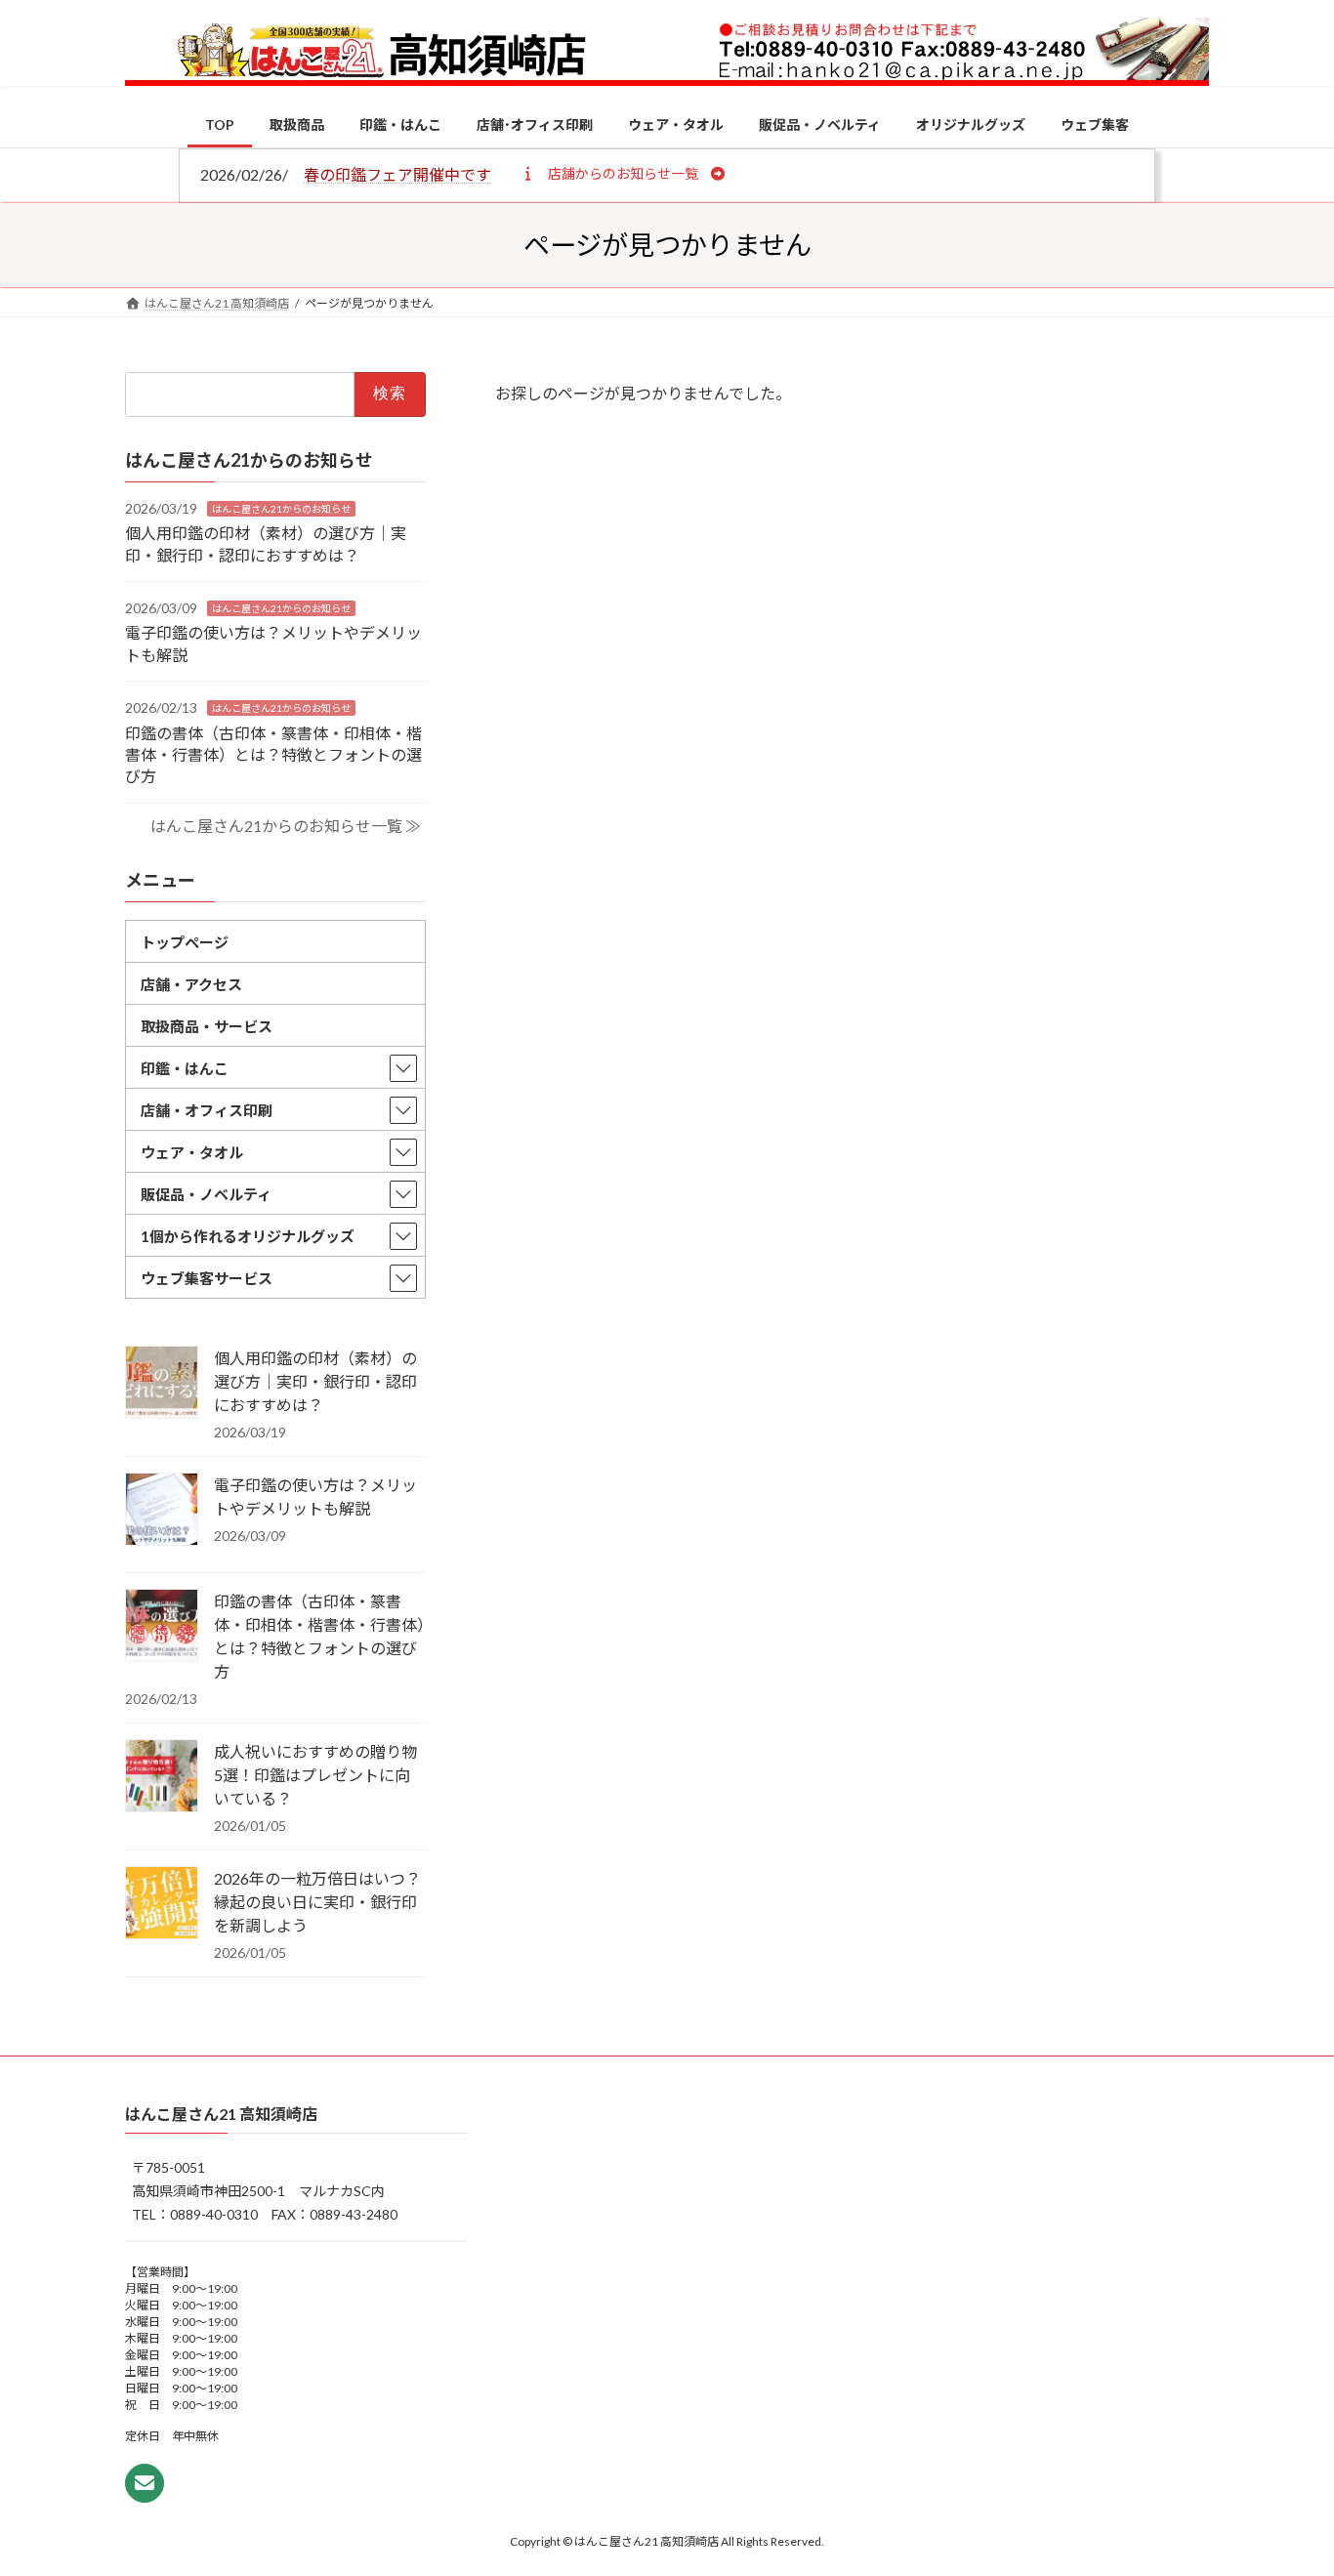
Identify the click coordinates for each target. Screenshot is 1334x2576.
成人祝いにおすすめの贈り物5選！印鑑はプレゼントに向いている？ (315, 1775)
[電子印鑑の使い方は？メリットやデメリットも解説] (162, 1511)
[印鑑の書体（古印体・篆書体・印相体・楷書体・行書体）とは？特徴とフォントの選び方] (162, 1627)
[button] (623, 173)
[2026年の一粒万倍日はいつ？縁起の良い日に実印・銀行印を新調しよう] (162, 1904)
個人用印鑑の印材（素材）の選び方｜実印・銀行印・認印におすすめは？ (315, 1381)
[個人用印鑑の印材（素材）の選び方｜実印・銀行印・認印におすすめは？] (162, 1384)
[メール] (145, 2483)
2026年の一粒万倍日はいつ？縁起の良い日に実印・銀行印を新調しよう (317, 1902)
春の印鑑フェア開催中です (397, 174)
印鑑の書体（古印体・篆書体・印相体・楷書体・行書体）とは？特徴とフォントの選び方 (273, 754)
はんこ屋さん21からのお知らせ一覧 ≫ (286, 826)
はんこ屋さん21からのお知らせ (281, 508)
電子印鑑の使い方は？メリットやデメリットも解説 (315, 1496)
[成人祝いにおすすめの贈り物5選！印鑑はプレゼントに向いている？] (162, 1777)
